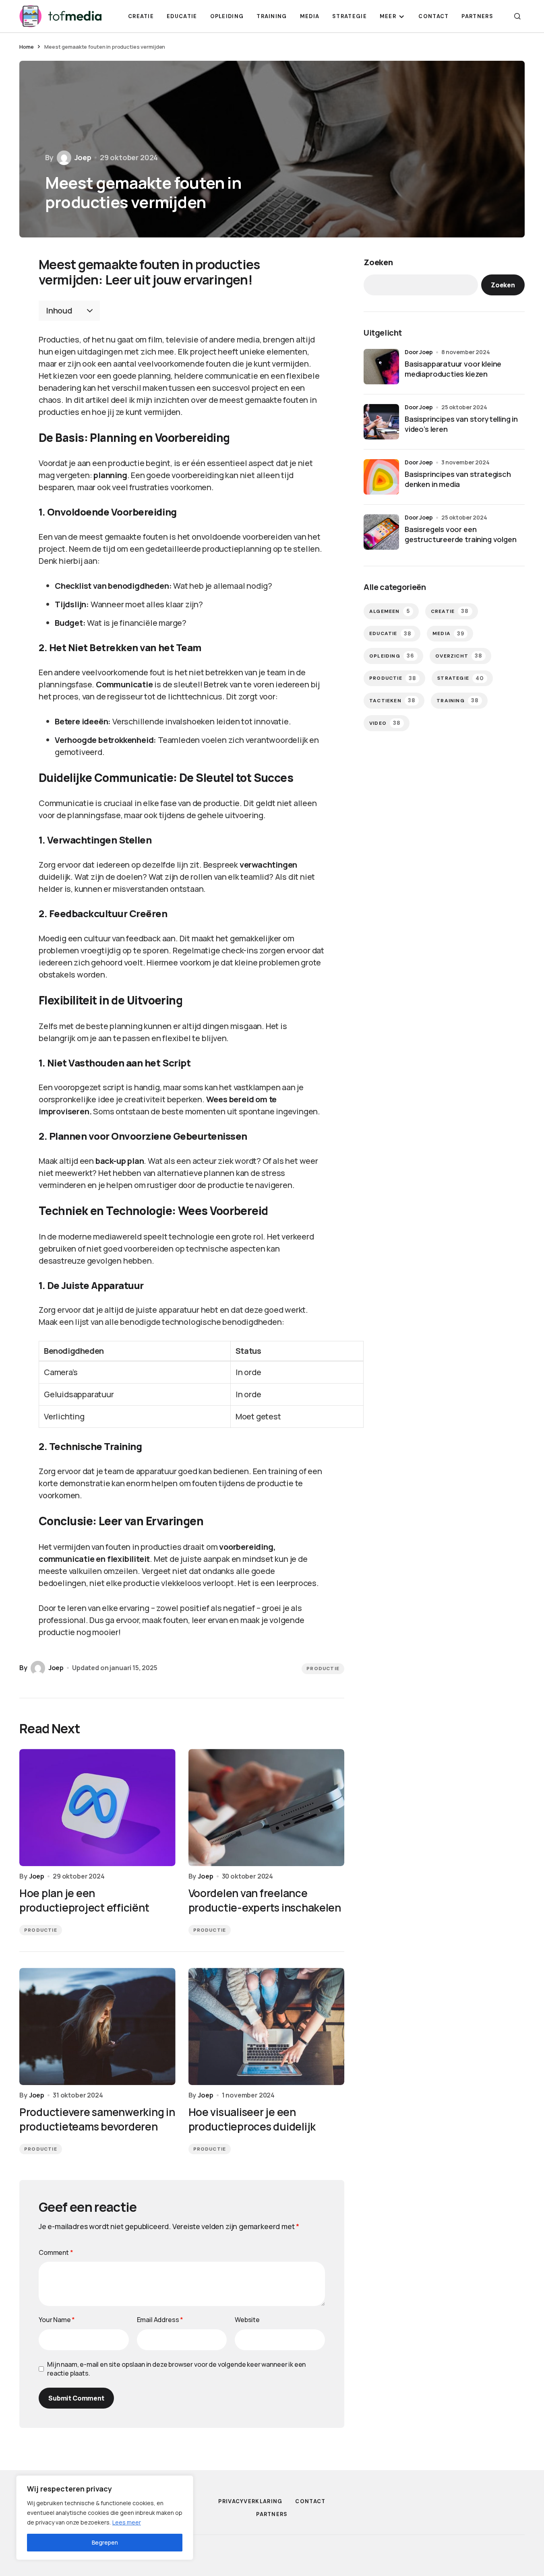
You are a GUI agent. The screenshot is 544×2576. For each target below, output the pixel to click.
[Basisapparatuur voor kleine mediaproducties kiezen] (381, 367)
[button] (517, 16)
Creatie (450, 611)
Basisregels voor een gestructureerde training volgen (460, 534)
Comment (56, 2252)
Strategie (461, 678)
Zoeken (378, 262)
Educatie (390, 634)
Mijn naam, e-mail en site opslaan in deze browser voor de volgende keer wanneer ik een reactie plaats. (176, 2369)
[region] (105, 2518)
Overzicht (459, 656)
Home (26, 47)
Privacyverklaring (250, 2501)
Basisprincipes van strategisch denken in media (458, 479)
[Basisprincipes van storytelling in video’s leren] (381, 422)
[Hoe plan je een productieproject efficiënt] (97, 1808)
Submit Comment (76, 2398)
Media (448, 634)
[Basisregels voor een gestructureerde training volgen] (381, 532)
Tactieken (392, 701)
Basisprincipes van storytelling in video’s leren (461, 424)
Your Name (57, 2320)
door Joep (419, 352)
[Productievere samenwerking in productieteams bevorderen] (97, 2026)
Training (458, 701)
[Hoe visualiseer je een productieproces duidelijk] (267, 2026)
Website (247, 2320)
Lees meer (127, 2522)
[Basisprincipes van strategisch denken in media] (381, 477)
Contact (310, 2501)
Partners (272, 2514)
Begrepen (105, 2542)
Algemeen (390, 611)
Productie (323, 1669)
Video (385, 723)
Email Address (160, 2320)
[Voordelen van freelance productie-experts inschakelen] (267, 1808)
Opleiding (392, 656)
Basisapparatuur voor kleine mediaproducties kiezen (453, 369)
